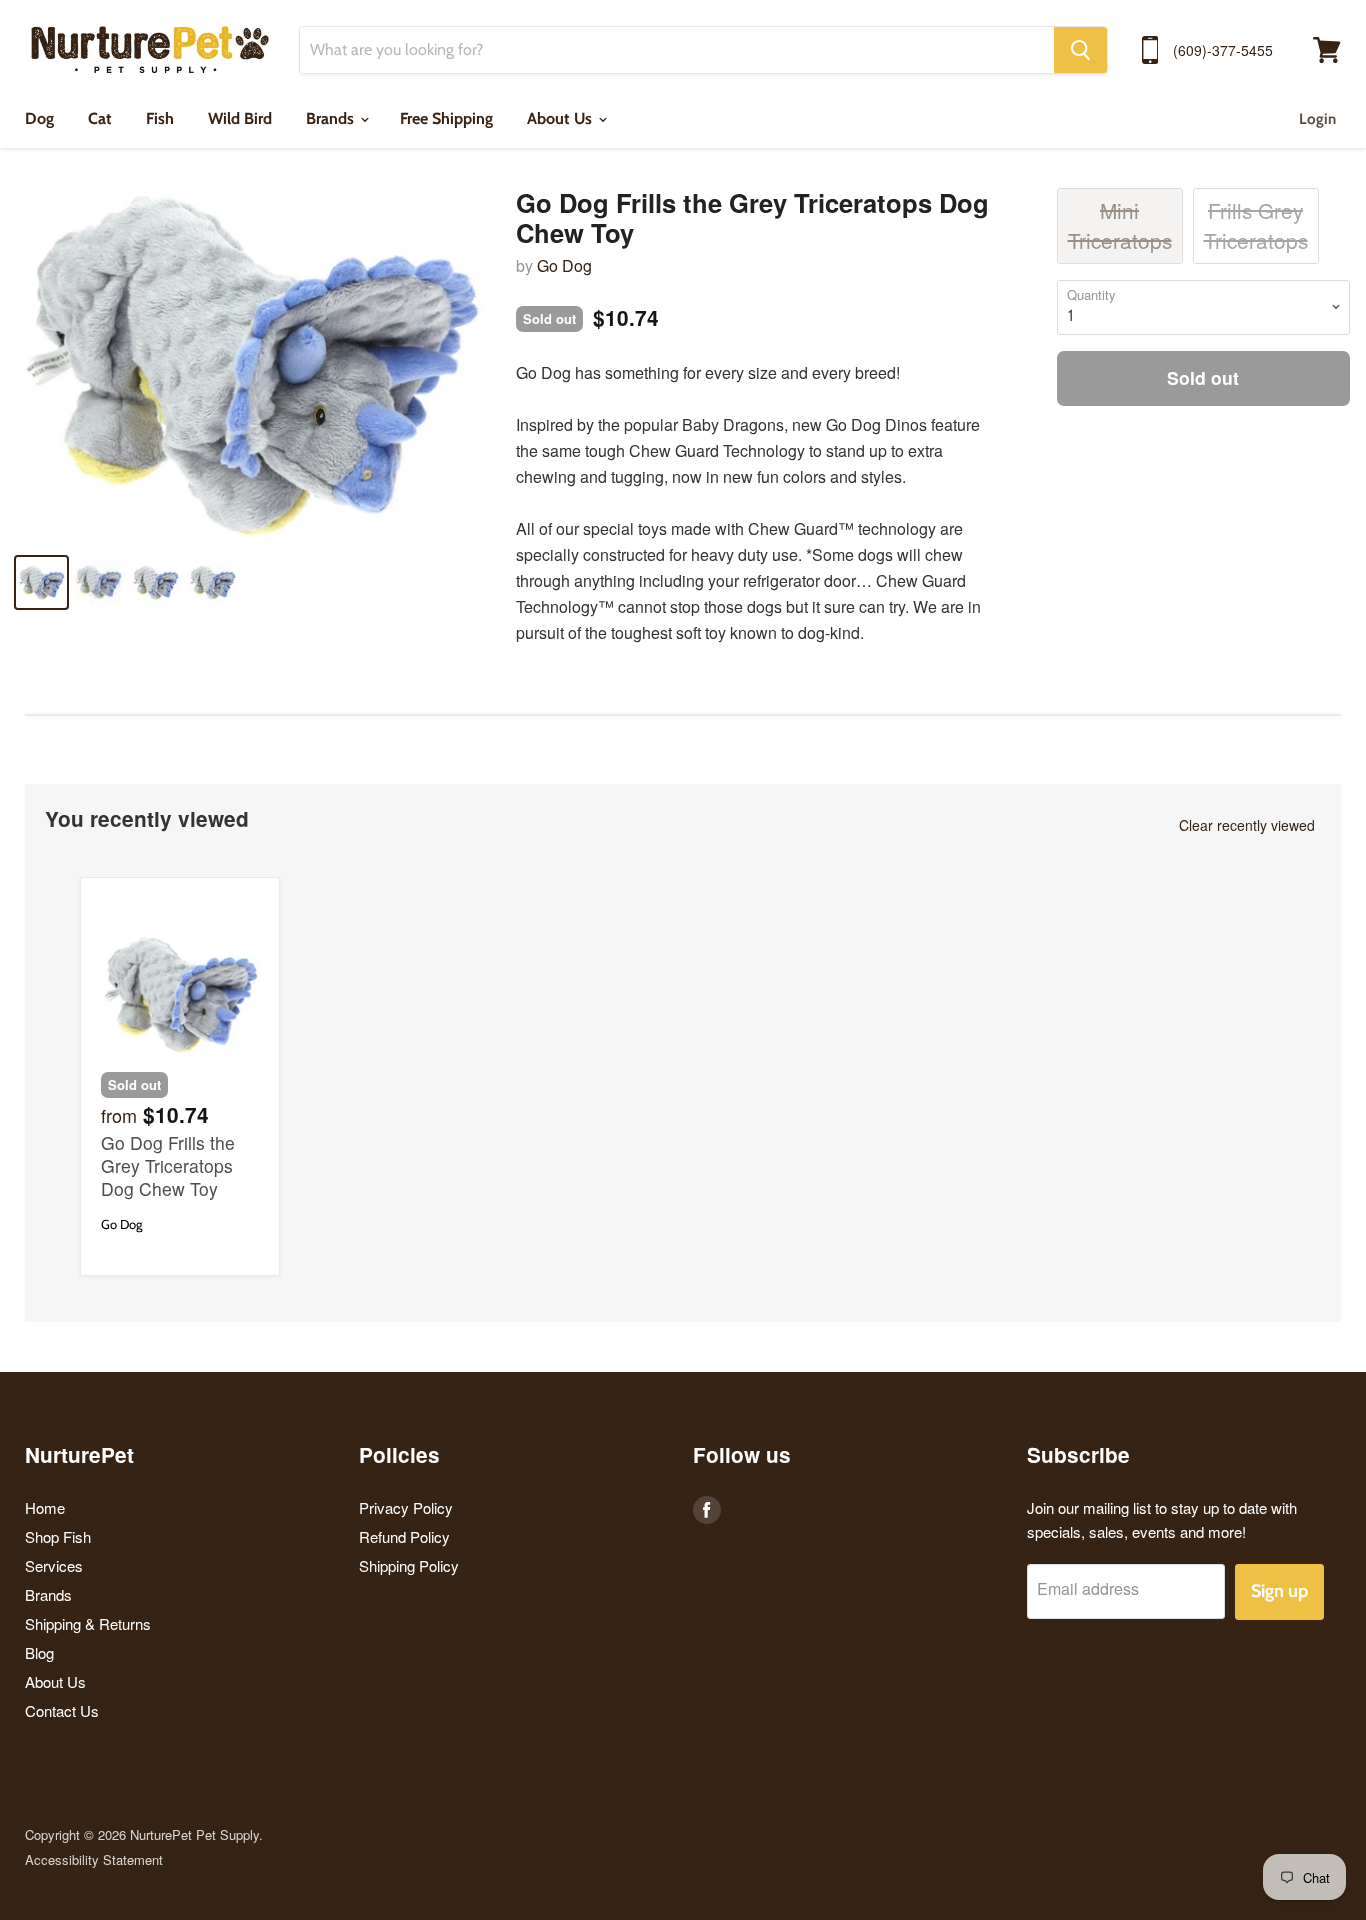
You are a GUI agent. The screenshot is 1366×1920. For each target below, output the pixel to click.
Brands (332, 118)
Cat (100, 118)
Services (54, 1565)
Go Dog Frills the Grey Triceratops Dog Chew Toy (168, 1165)
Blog (39, 1652)
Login (1317, 119)
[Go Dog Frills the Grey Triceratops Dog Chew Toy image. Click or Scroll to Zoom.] (249, 363)
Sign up (1279, 1591)
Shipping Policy (409, 1565)
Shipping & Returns (88, 1623)
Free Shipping (446, 118)
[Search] (1080, 50)
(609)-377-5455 (1223, 50)
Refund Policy (404, 1536)
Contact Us (62, 1710)
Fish (160, 118)
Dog (39, 118)
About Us (561, 118)
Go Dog (564, 265)
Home (45, 1507)
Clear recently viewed (1247, 825)
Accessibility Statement (94, 1859)
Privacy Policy (406, 1507)
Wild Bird (240, 118)
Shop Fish (58, 1536)
